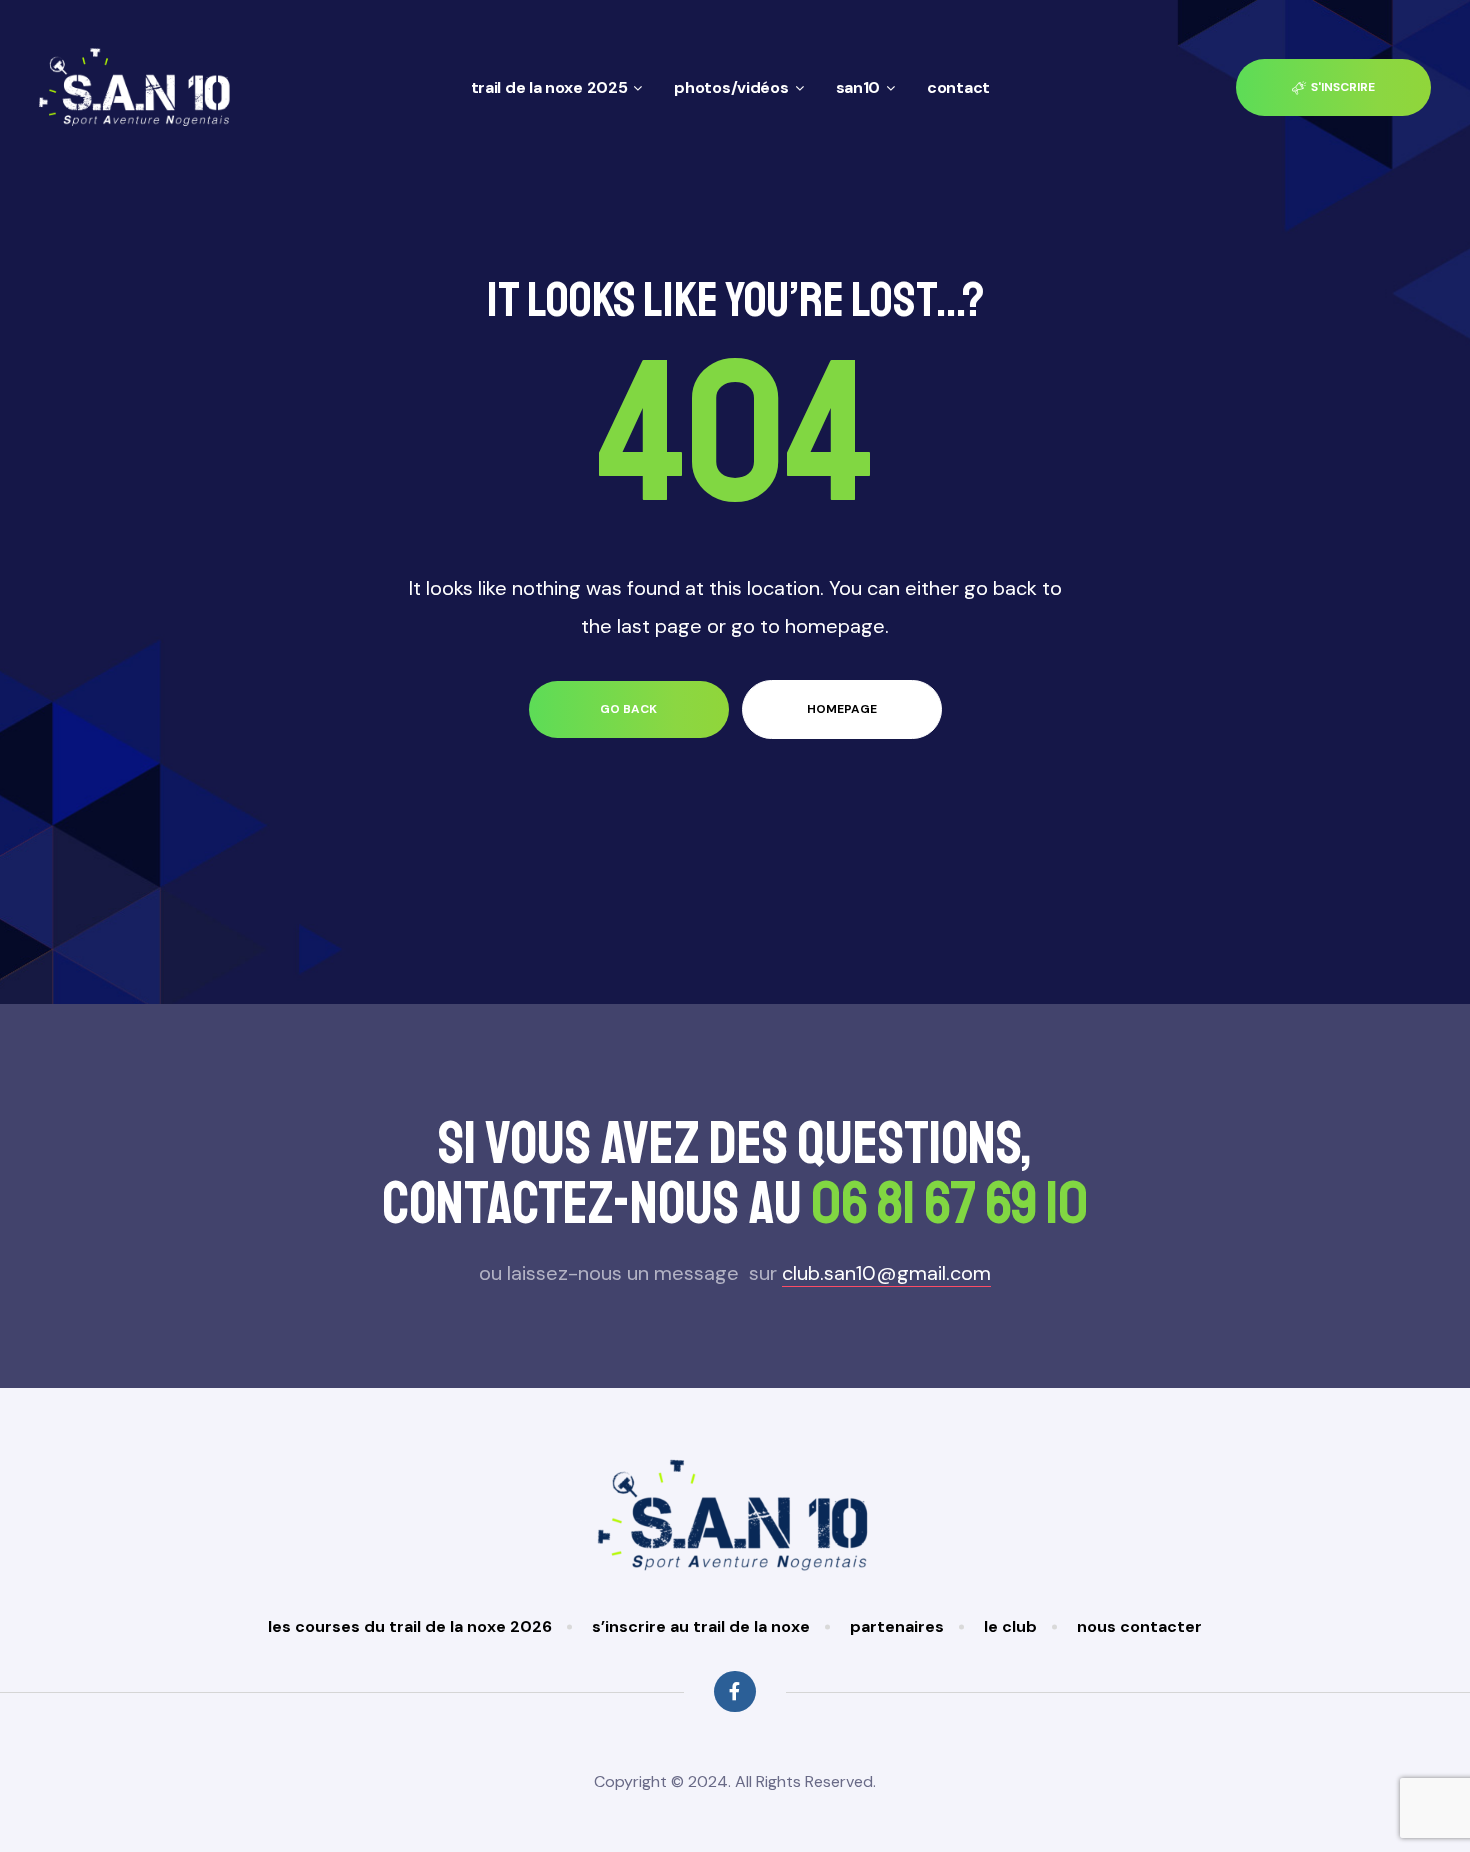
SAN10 (858, 87)
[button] (1333, 87)
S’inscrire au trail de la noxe (701, 1626)
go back (628, 709)
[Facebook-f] (734, 1691)
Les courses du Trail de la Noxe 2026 (410, 1626)
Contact (958, 87)
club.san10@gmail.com (886, 1273)
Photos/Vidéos (731, 87)
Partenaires (897, 1626)
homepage (842, 709)
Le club (1010, 1626)
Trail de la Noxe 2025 (549, 87)
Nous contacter (1139, 1626)
